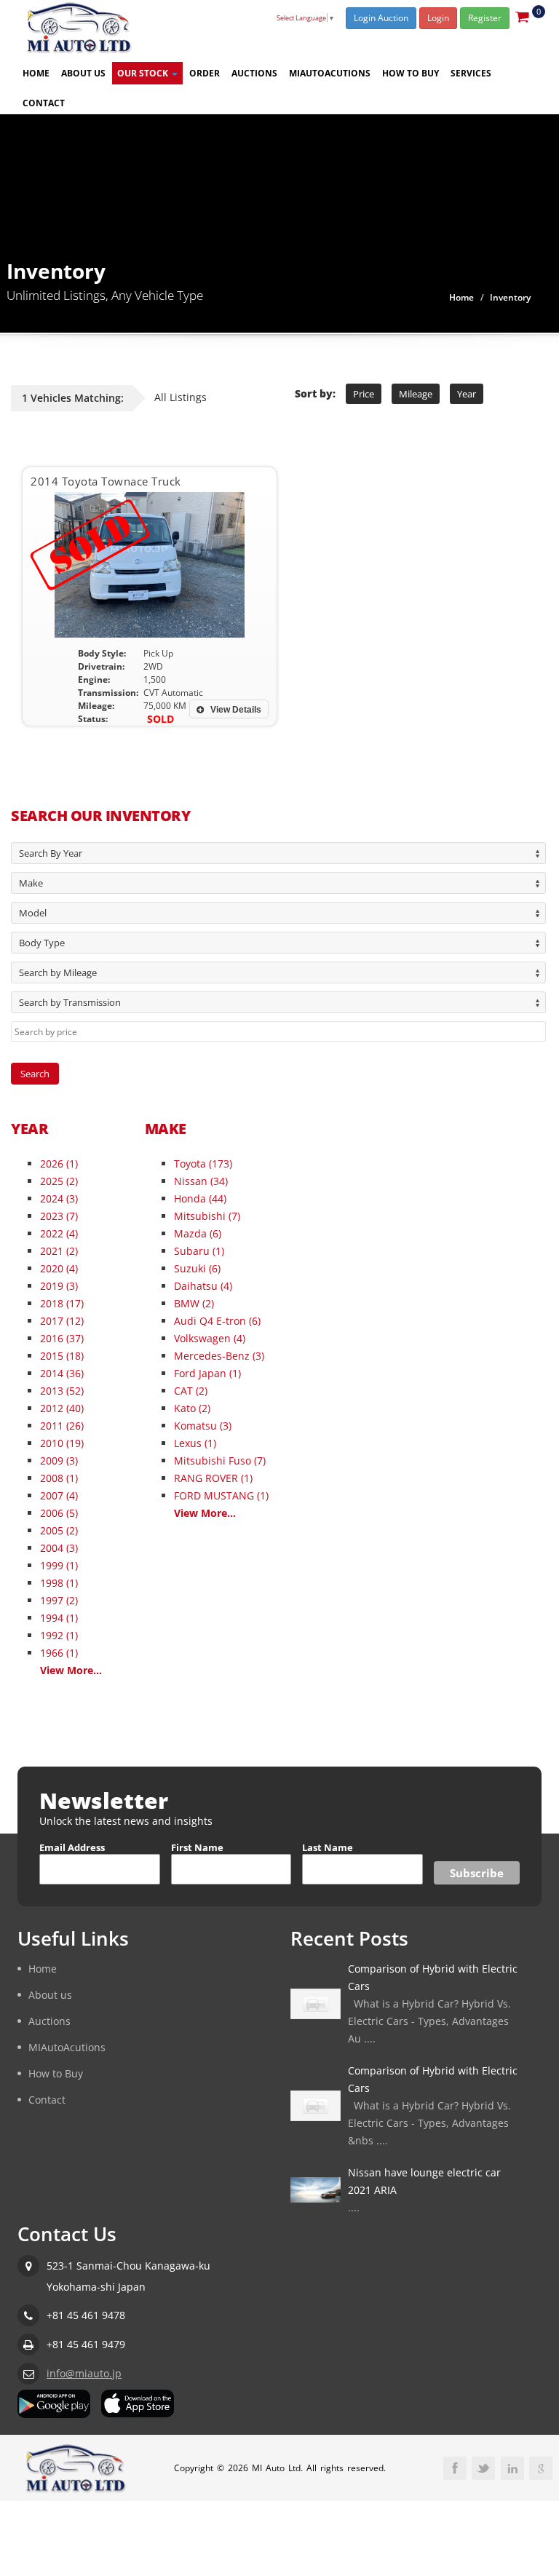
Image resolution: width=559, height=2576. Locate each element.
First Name (197, 1847)
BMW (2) (194, 1303)
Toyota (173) (203, 1164)
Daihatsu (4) (203, 1286)
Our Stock (144, 73)
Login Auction (381, 18)
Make (31, 883)
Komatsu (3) (203, 1426)
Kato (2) (192, 1408)
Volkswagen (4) (210, 1338)
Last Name (328, 1847)
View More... (71, 1670)
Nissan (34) (201, 1181)
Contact (44, 103)
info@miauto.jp (84, 2373)
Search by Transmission (70, 1002)
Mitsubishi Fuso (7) (220, 1461)
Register (485, 18)
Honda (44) (200, 1198)
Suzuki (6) (197, 1268)
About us (83, 73)
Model (33, 913)
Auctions (254, 73)
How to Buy (411, 73)
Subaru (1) (199, 1251)
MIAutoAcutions (330, 73)
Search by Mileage (58, 972)
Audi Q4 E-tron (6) (217, 1321)
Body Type (42, 943)
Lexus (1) (195, 1443)
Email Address (72, 1847)
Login (438, 18)
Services (471, 73)
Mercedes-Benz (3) (219, 1356)
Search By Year (51, 853)
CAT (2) (191, 1391)
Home (36, 73)
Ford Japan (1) (207, 1373)
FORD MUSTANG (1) (221, 1495)
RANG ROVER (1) (213, 1478)
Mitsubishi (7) (207, 1216)
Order (205, 73)
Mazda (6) (198, 1233)
